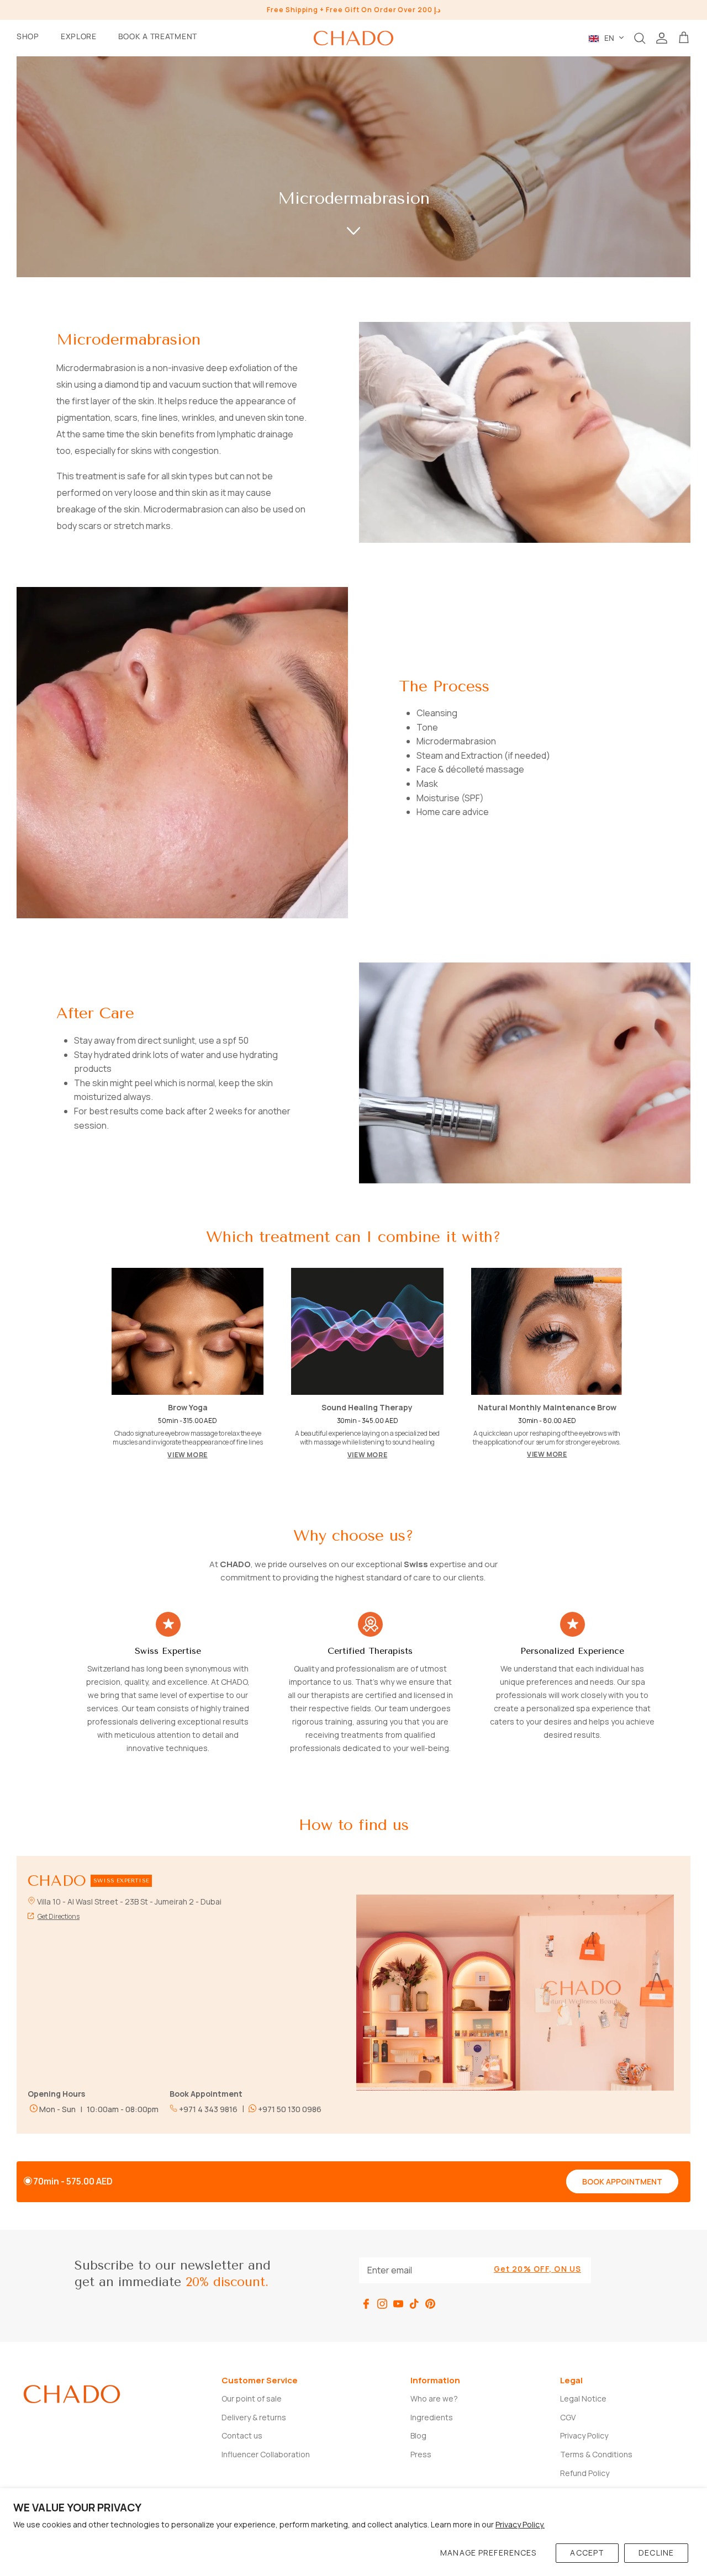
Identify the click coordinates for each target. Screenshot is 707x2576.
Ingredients (432, 2417)
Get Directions (59, 1916)
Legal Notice (583, 2398)
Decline (656, 2553)
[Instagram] (382, 2304)
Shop (28, 36)
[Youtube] (398, 2304)
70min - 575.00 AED (73, 2181)
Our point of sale (252, 2398)
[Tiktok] (414, 2304)
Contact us (242, 2435)
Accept (587, 2553)
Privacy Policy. (520, 2524)
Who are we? (434, 2398)
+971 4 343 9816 (207, 2109)
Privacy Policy (584, 2435)
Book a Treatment (158, 36)
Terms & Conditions (596, 2454)
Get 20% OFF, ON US (537, 2269)
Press (421, 2454)
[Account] (662, 38)
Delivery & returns (254, 2417)
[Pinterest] (430, 2304)
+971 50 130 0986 (289, 2109)
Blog (418, 2435)
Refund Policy (585, 2473)
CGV (568, 2417)
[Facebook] (366, 2304)
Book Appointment (622, 2181)
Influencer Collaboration (266, 2454)
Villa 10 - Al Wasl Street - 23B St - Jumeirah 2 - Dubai (129, 1901)
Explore (79, 36)
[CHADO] (353, 38)
